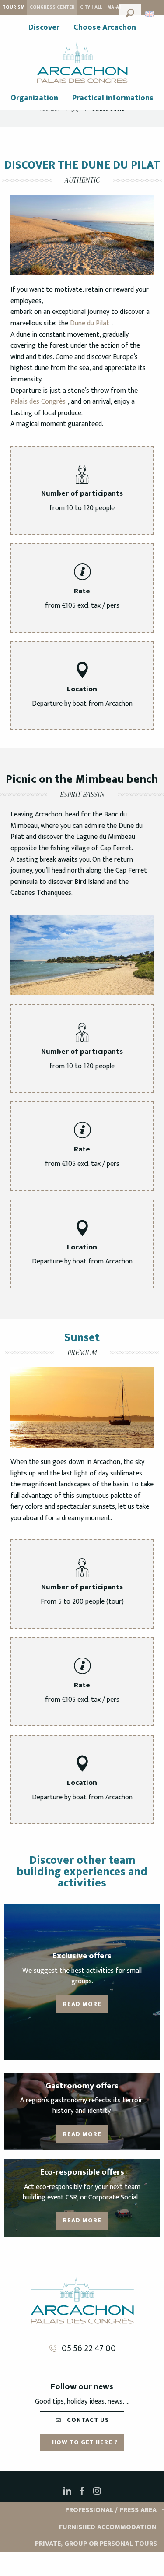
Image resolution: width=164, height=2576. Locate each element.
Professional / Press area (111, 2510)
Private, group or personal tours (96, 2544)
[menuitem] (44, 28)
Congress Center (52, 7)
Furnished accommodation (108, 2527)
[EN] (150, 14)
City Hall (91, 7)
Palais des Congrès (38, 402)
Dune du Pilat (89, 323)
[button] (130, 12)
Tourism (14, 7)
